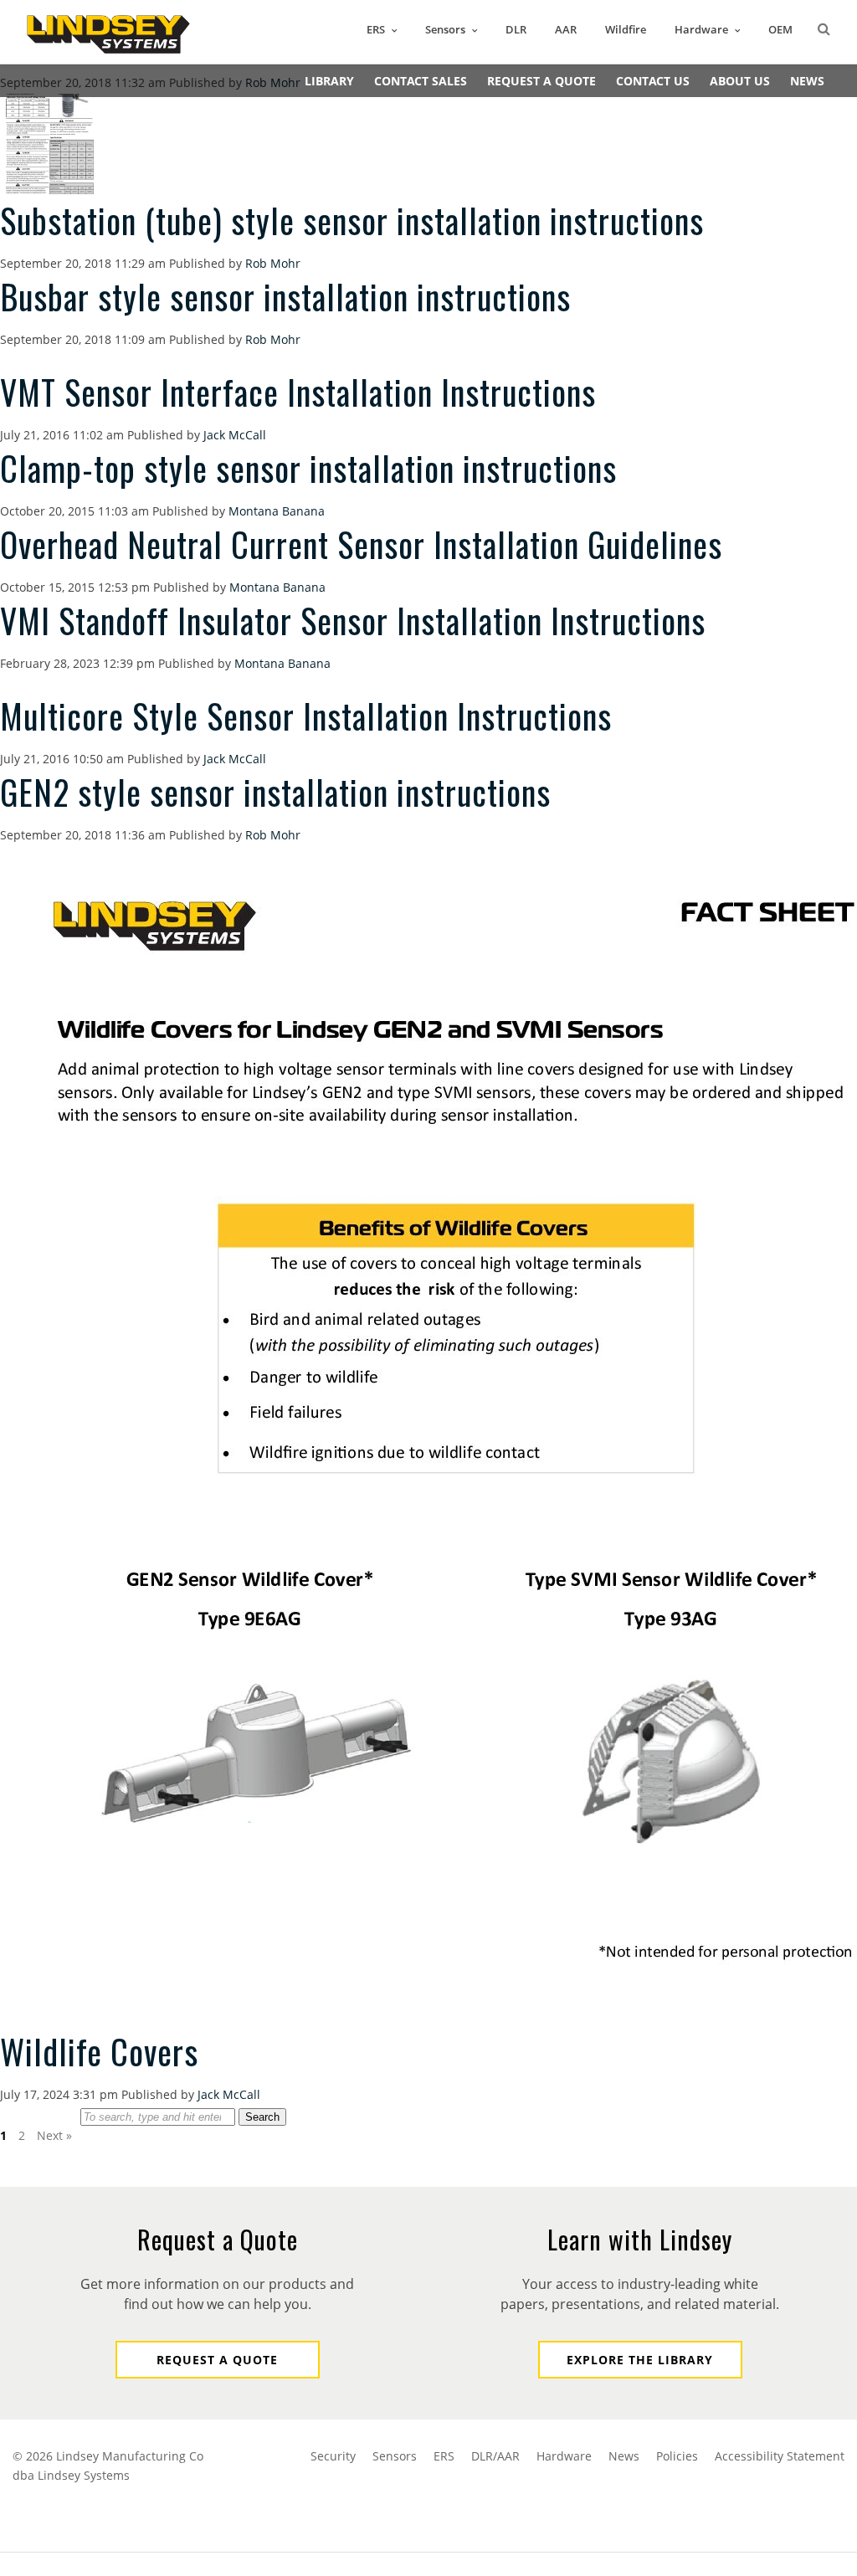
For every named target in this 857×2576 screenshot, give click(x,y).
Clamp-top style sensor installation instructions (308, 468)
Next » (54, 2135)
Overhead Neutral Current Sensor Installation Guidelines (361, 544)
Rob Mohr (273, 263)
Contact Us (653, 81)
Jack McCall (235, 435)
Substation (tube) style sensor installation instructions (352, 220)
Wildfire (626, 29)
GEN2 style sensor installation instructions (275, 792)
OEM (780, 29)
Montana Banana (277, 511)
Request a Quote (217, 2360)
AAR (566, 29)
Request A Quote (541, 81)
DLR (516, 29)
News (807, 81)
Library (329, 81)
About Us (740, 81)
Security (333, 2456)
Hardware (701, 29)
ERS (376, 29)
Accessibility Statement (780, 2456)
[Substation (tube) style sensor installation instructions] (50, 190)
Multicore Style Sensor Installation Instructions (306, 716)
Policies (677, 2456)
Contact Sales (421, 81)
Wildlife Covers (99, 2051)
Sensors (445, 29)
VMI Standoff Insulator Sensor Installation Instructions (353, 620)
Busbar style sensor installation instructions (285, 296)
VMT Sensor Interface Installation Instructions (298, 392)
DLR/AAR (495, 2456)
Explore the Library (640, 2360)
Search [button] (262, 2117)
